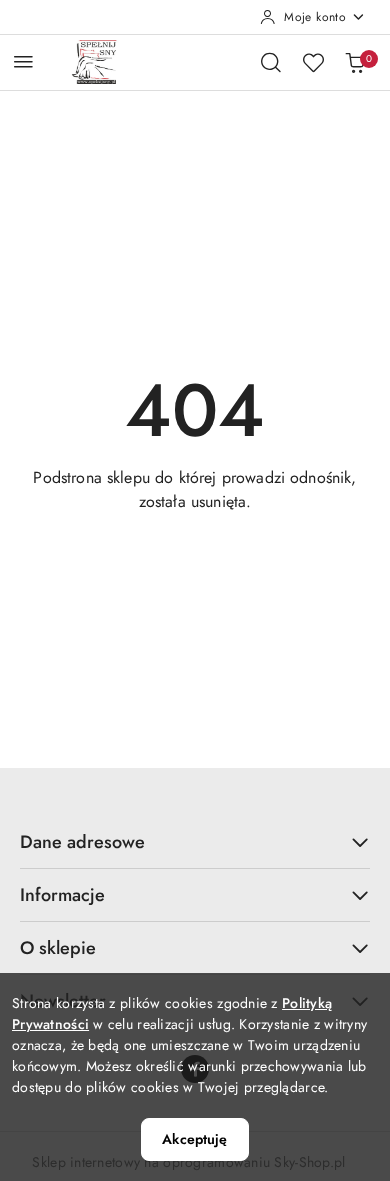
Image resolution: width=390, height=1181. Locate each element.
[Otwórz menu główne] (23, 61)
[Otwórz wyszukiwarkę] (271, 62)
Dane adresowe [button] (82, 842)
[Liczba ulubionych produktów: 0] (313, 62)
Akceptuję (194, 1139)
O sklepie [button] (58, 948)
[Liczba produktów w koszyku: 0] (355, 62)
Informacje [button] (62, 895)
